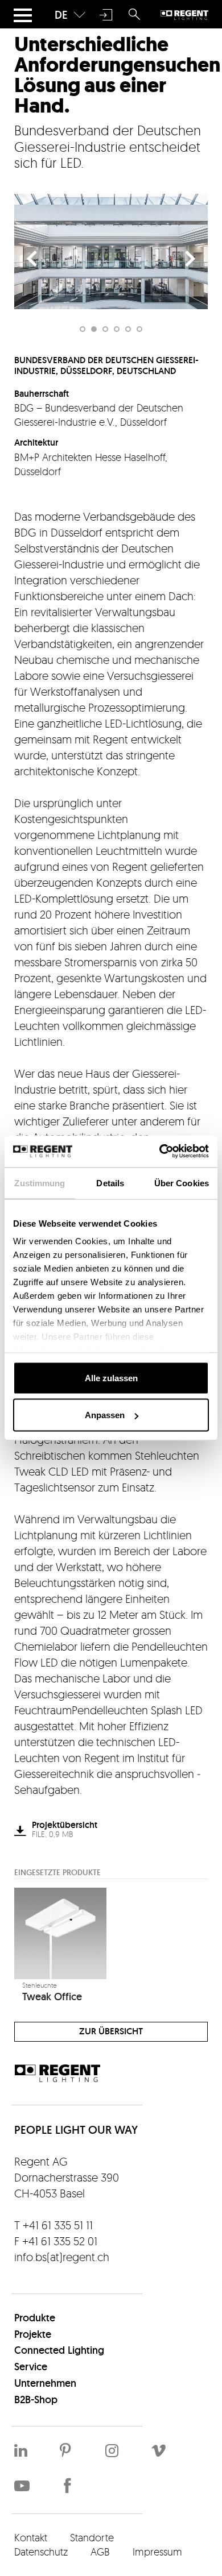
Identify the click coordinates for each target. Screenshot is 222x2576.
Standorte (92, 2537)
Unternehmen (45, 2383)
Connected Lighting (59, 2350)
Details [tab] (110, 1183)
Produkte (35, 2318)
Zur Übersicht (111, 2031)
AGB (100, 2552)
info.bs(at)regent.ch (62, 2257)
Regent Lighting (184, 15)
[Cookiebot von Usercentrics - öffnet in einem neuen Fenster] (160, 1152)
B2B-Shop (36, 2400)
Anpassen (105, 1415)
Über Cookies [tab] (182, 1183)
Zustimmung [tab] (40, 1183)
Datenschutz (41, 2552)
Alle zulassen (111, 1378)
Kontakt (31, 2537)
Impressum (157, 2552)
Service (31, 2367)
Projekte (33, 2334)
